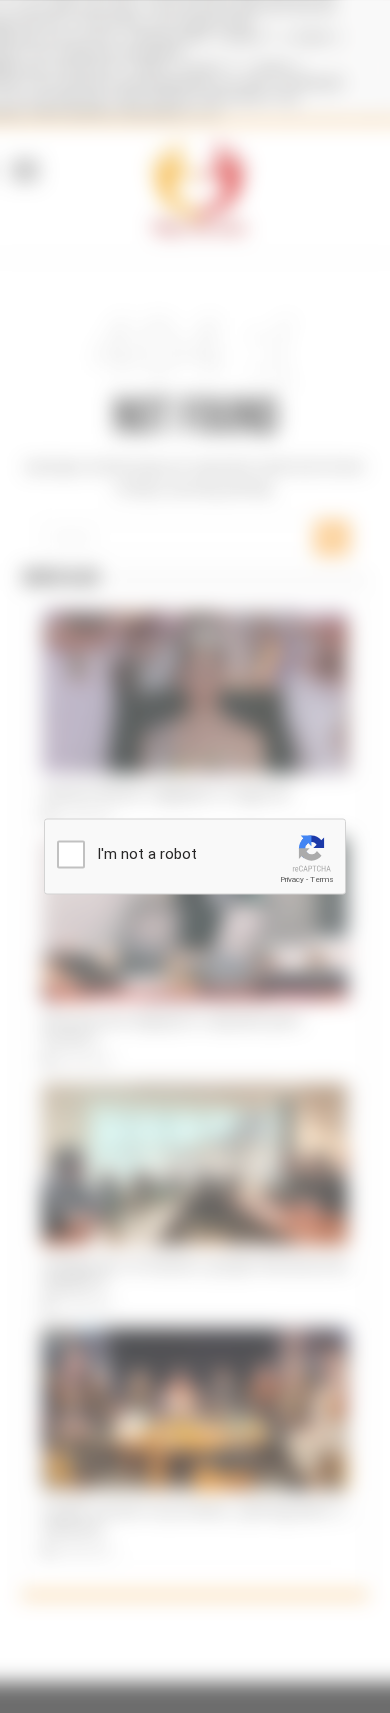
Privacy (292, 879)
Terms (322, 879)
